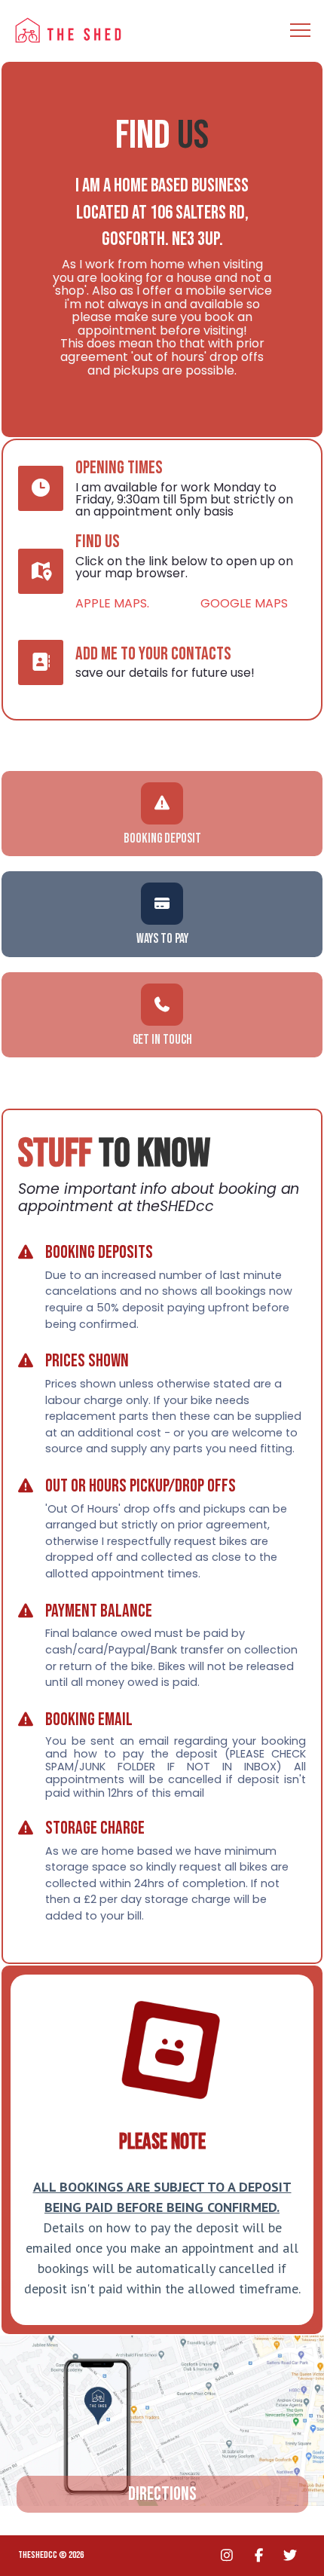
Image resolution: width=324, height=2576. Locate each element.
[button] (300, 31)
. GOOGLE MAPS (217, 603)
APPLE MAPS (111, 603)
